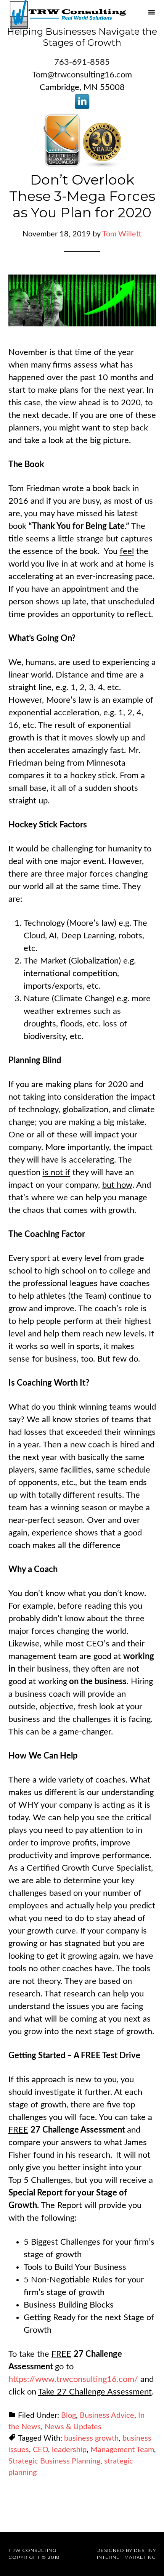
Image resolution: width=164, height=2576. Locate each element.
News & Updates (73, 2427)
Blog (68, 2415)
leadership (69, 2450)
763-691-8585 (82, 62)
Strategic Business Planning (54, 2461)
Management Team (122, 2450)
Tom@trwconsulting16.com (82, 75)
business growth (91, 2438)
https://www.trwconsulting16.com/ (73, 2379)
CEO (40, 2450)
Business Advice (107, 2415)
